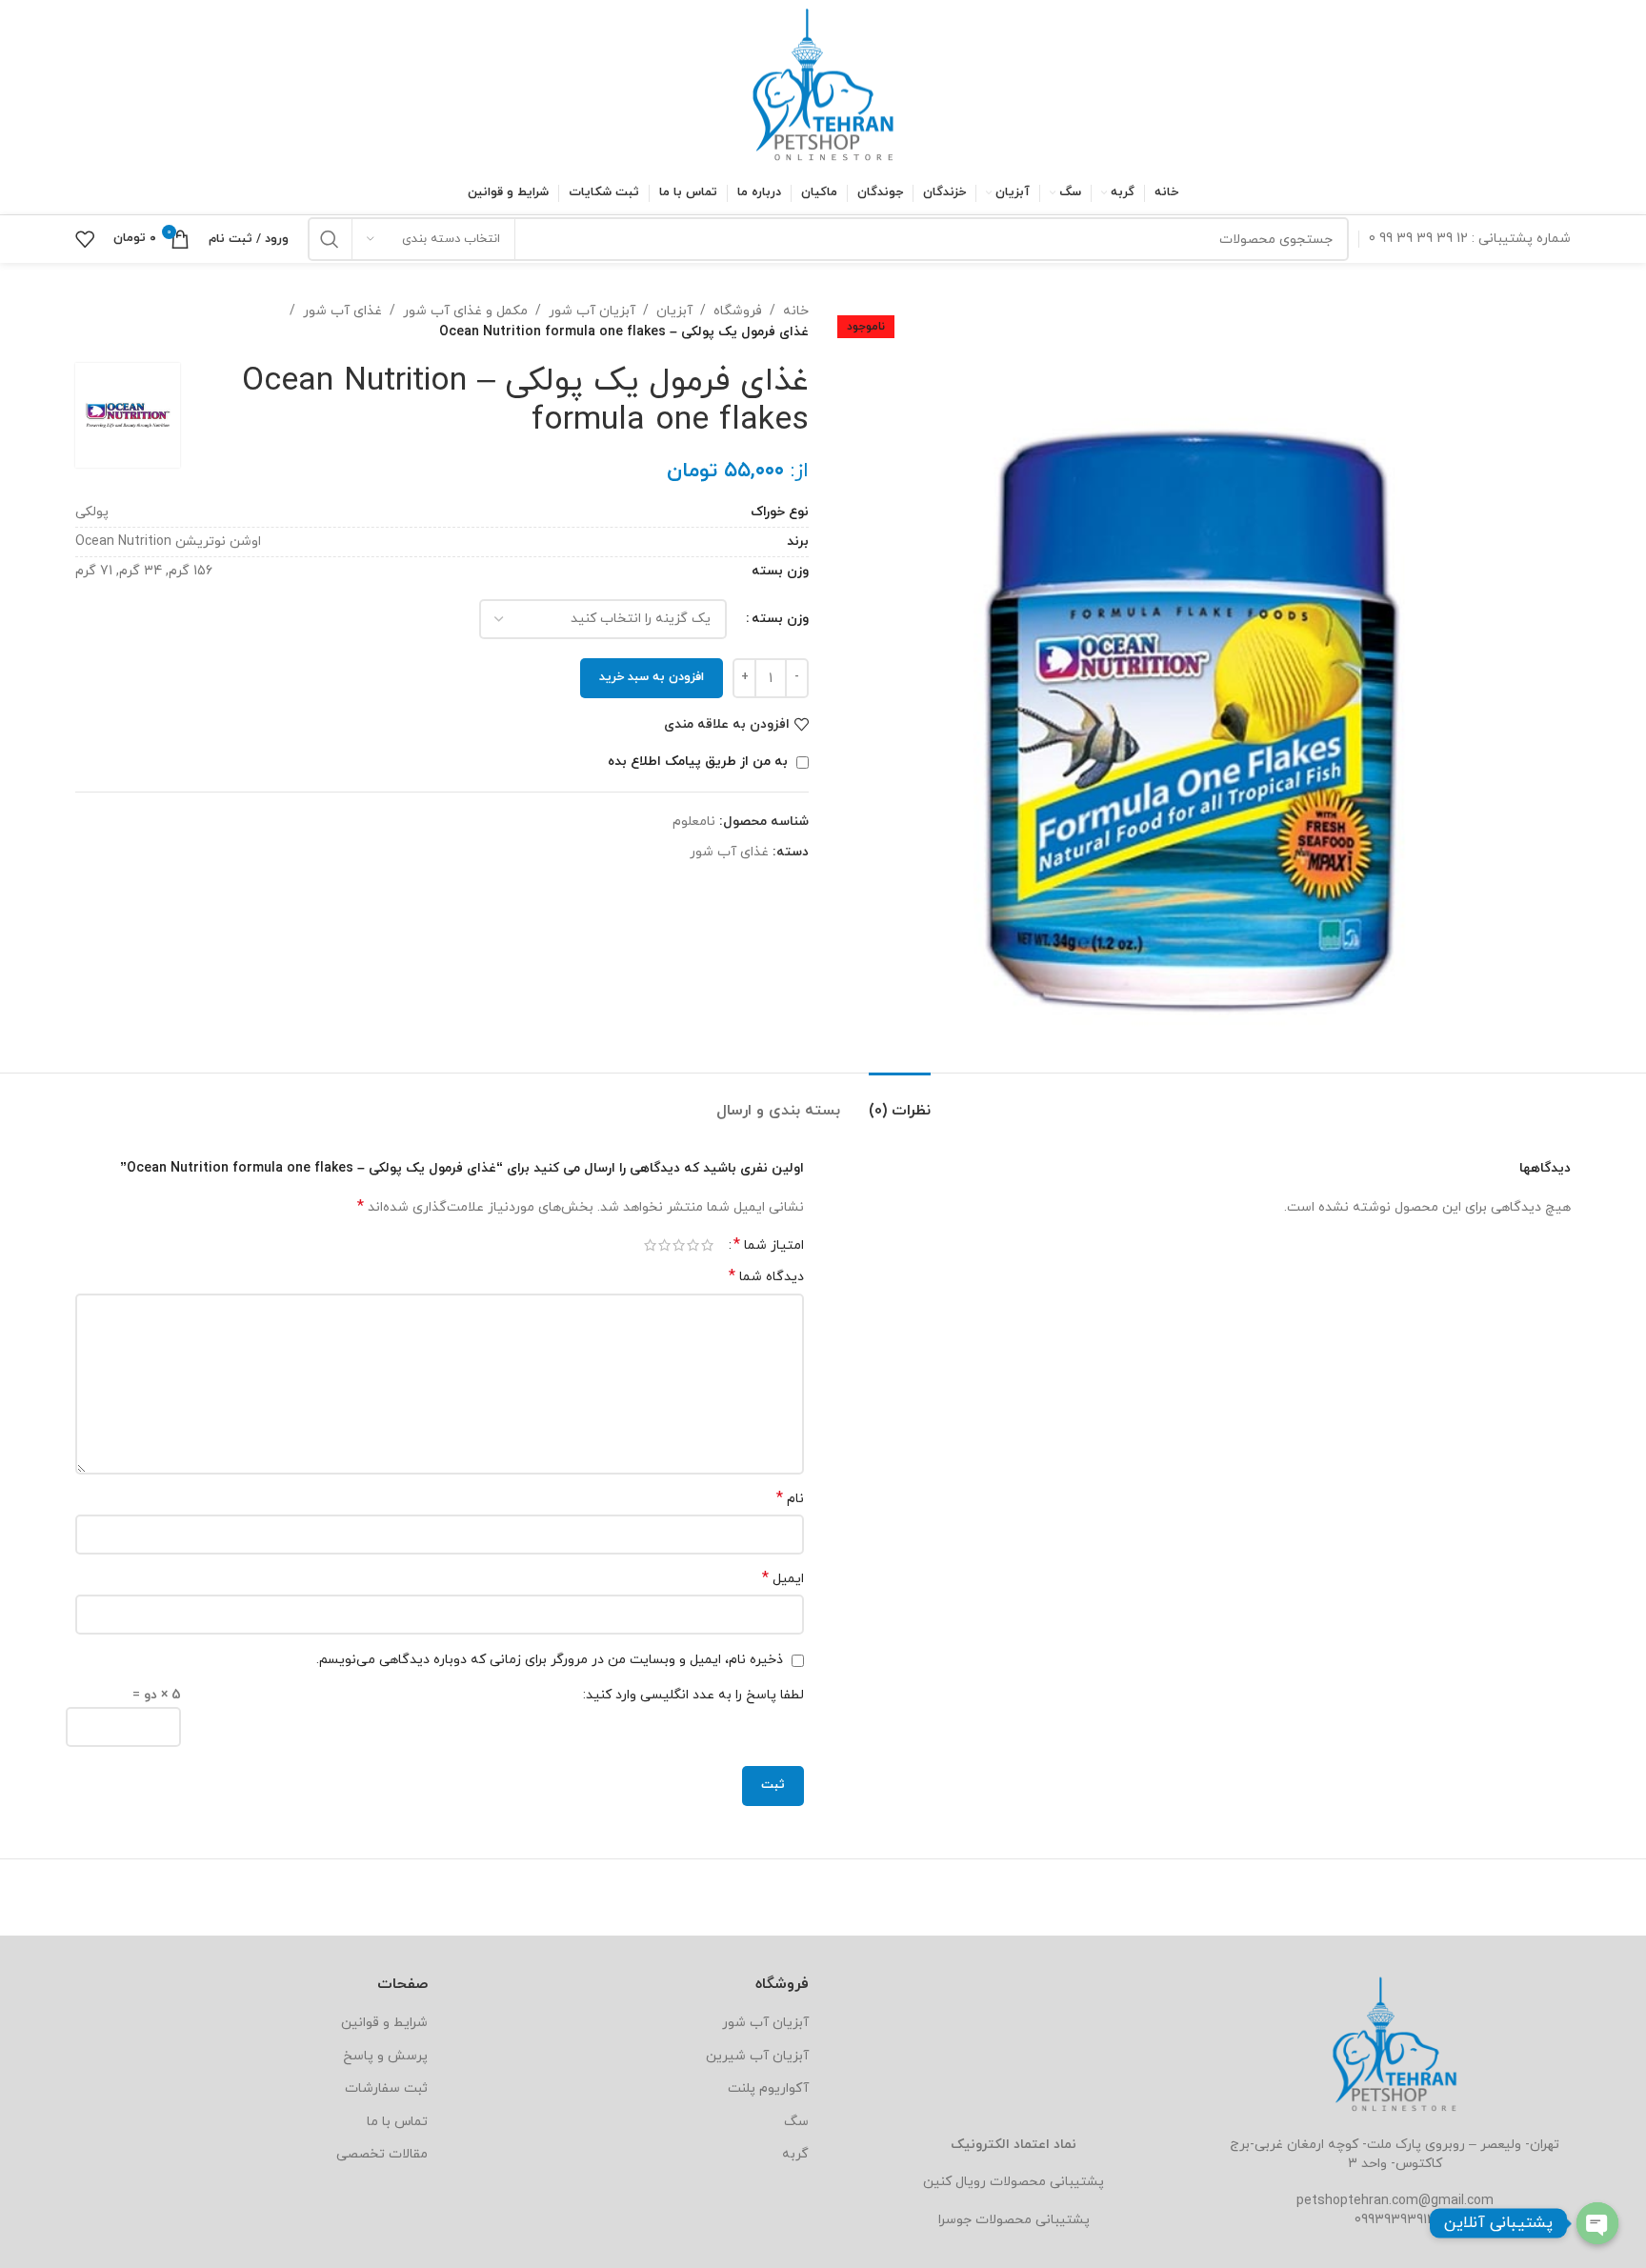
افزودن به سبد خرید (652, 677)
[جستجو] (330, 239)
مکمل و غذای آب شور (465, 311)
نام (790, 1499)
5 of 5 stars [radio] (650, 1245)
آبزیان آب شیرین (757, 2056)
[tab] (900, 1102)
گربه (795, 2154)
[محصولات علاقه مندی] (85, 239)
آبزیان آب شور (592, 311)
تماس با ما (397, 2122)
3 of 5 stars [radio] (679, 1245)
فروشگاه (738, 311)
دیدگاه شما (766, 1277)
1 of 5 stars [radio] (707, 1245)
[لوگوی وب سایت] (823, 84)
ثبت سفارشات (386, 2088)
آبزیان (674, 311)
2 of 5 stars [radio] (693, 1245)
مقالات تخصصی (382, 2154)
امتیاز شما (769, 1245)
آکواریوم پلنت (768, 2088)
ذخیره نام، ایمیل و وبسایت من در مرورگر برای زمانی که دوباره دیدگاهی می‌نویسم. (550, 1660)
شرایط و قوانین (384, 2023)
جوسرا (955, 2220)
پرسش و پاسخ (385, 2056)
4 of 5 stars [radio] (664, 1245)
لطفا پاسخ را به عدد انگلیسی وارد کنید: (693, 1695)
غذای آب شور (342, 311)
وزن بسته (780, 619)
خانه (796, 311)
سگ (796, 2122)
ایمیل (783, 1579)
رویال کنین (954, 2182)
